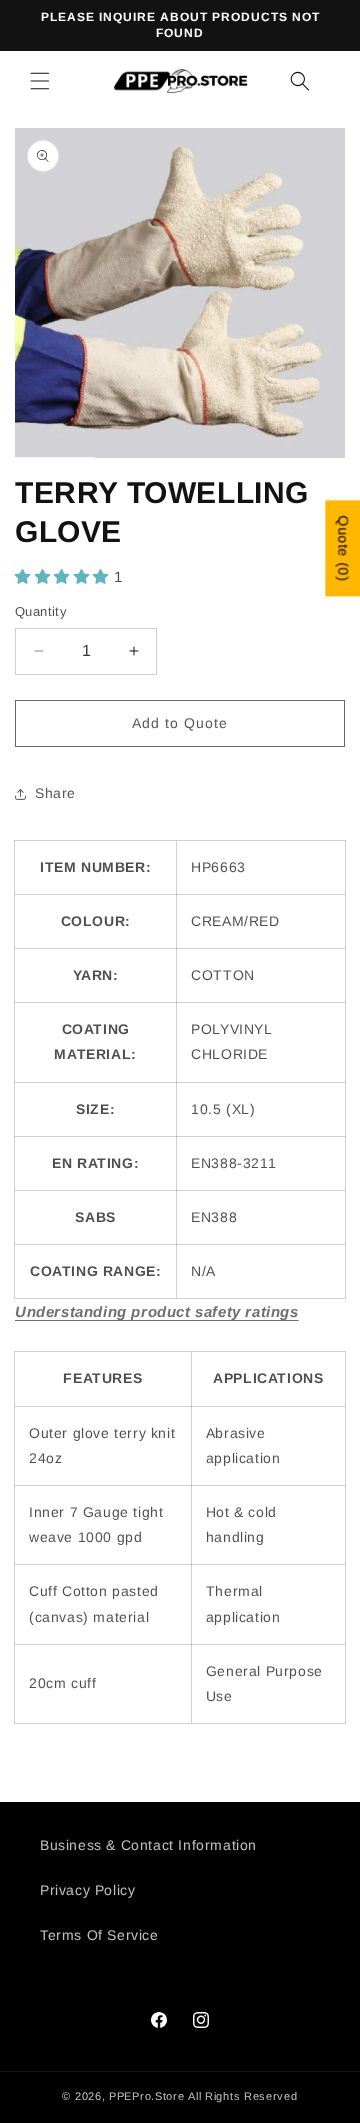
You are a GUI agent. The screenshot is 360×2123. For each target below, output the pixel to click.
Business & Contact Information (148, 1845)
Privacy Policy (87, 1890)
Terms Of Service (99, 1935)
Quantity (41, 611)
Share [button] (55, 793)
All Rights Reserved (242, 2096)
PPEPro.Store (146, 2096)
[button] (40, 81)
